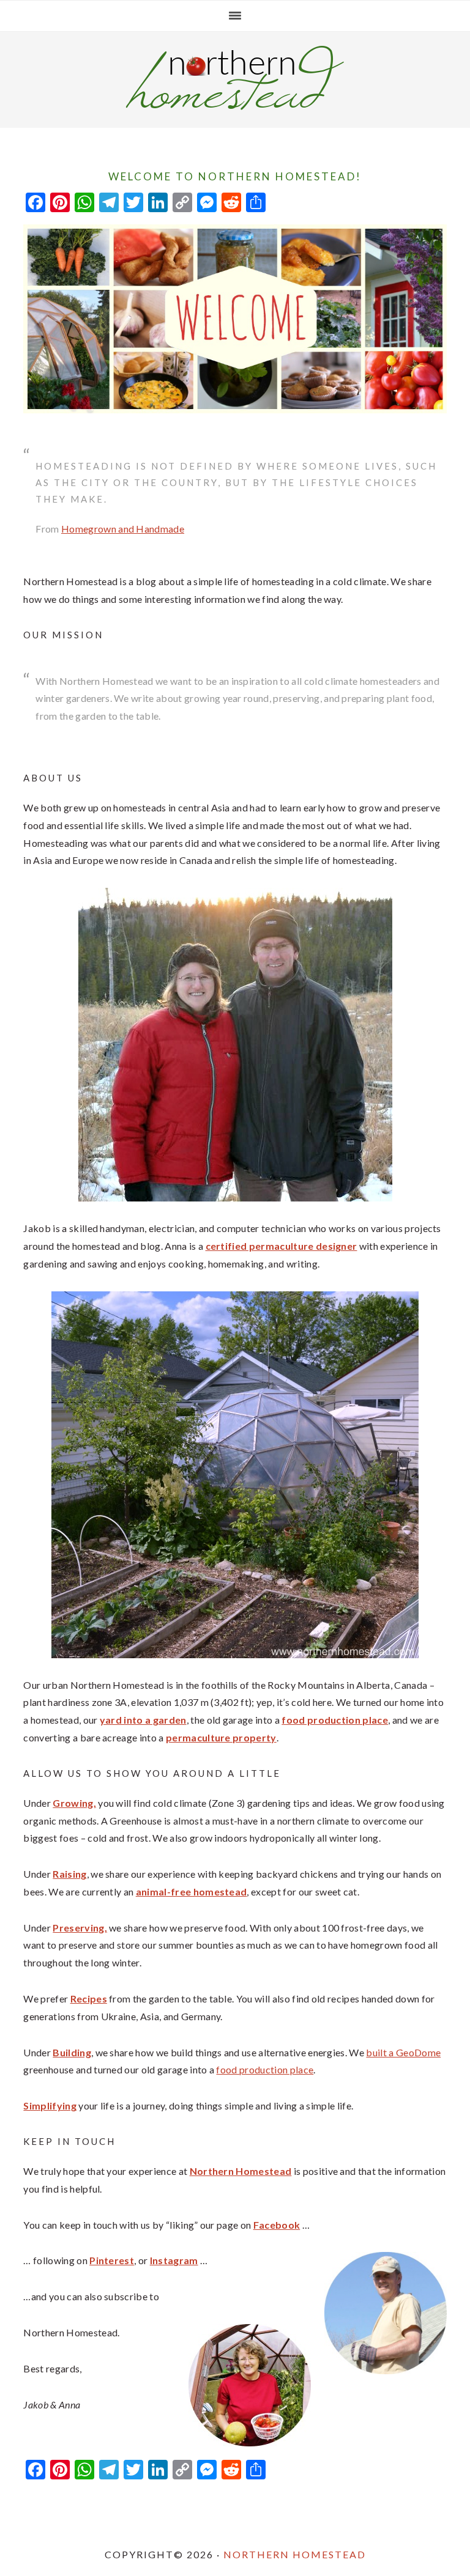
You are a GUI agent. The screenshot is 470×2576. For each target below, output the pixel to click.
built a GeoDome (403, 2052)
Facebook (277, 2225)
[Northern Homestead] (235, 106)
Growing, (74, 1803)
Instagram (174, 2260)
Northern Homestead (295, 2554)
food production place (265, 2069)
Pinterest (112, 2260)
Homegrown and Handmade (123, 529)
